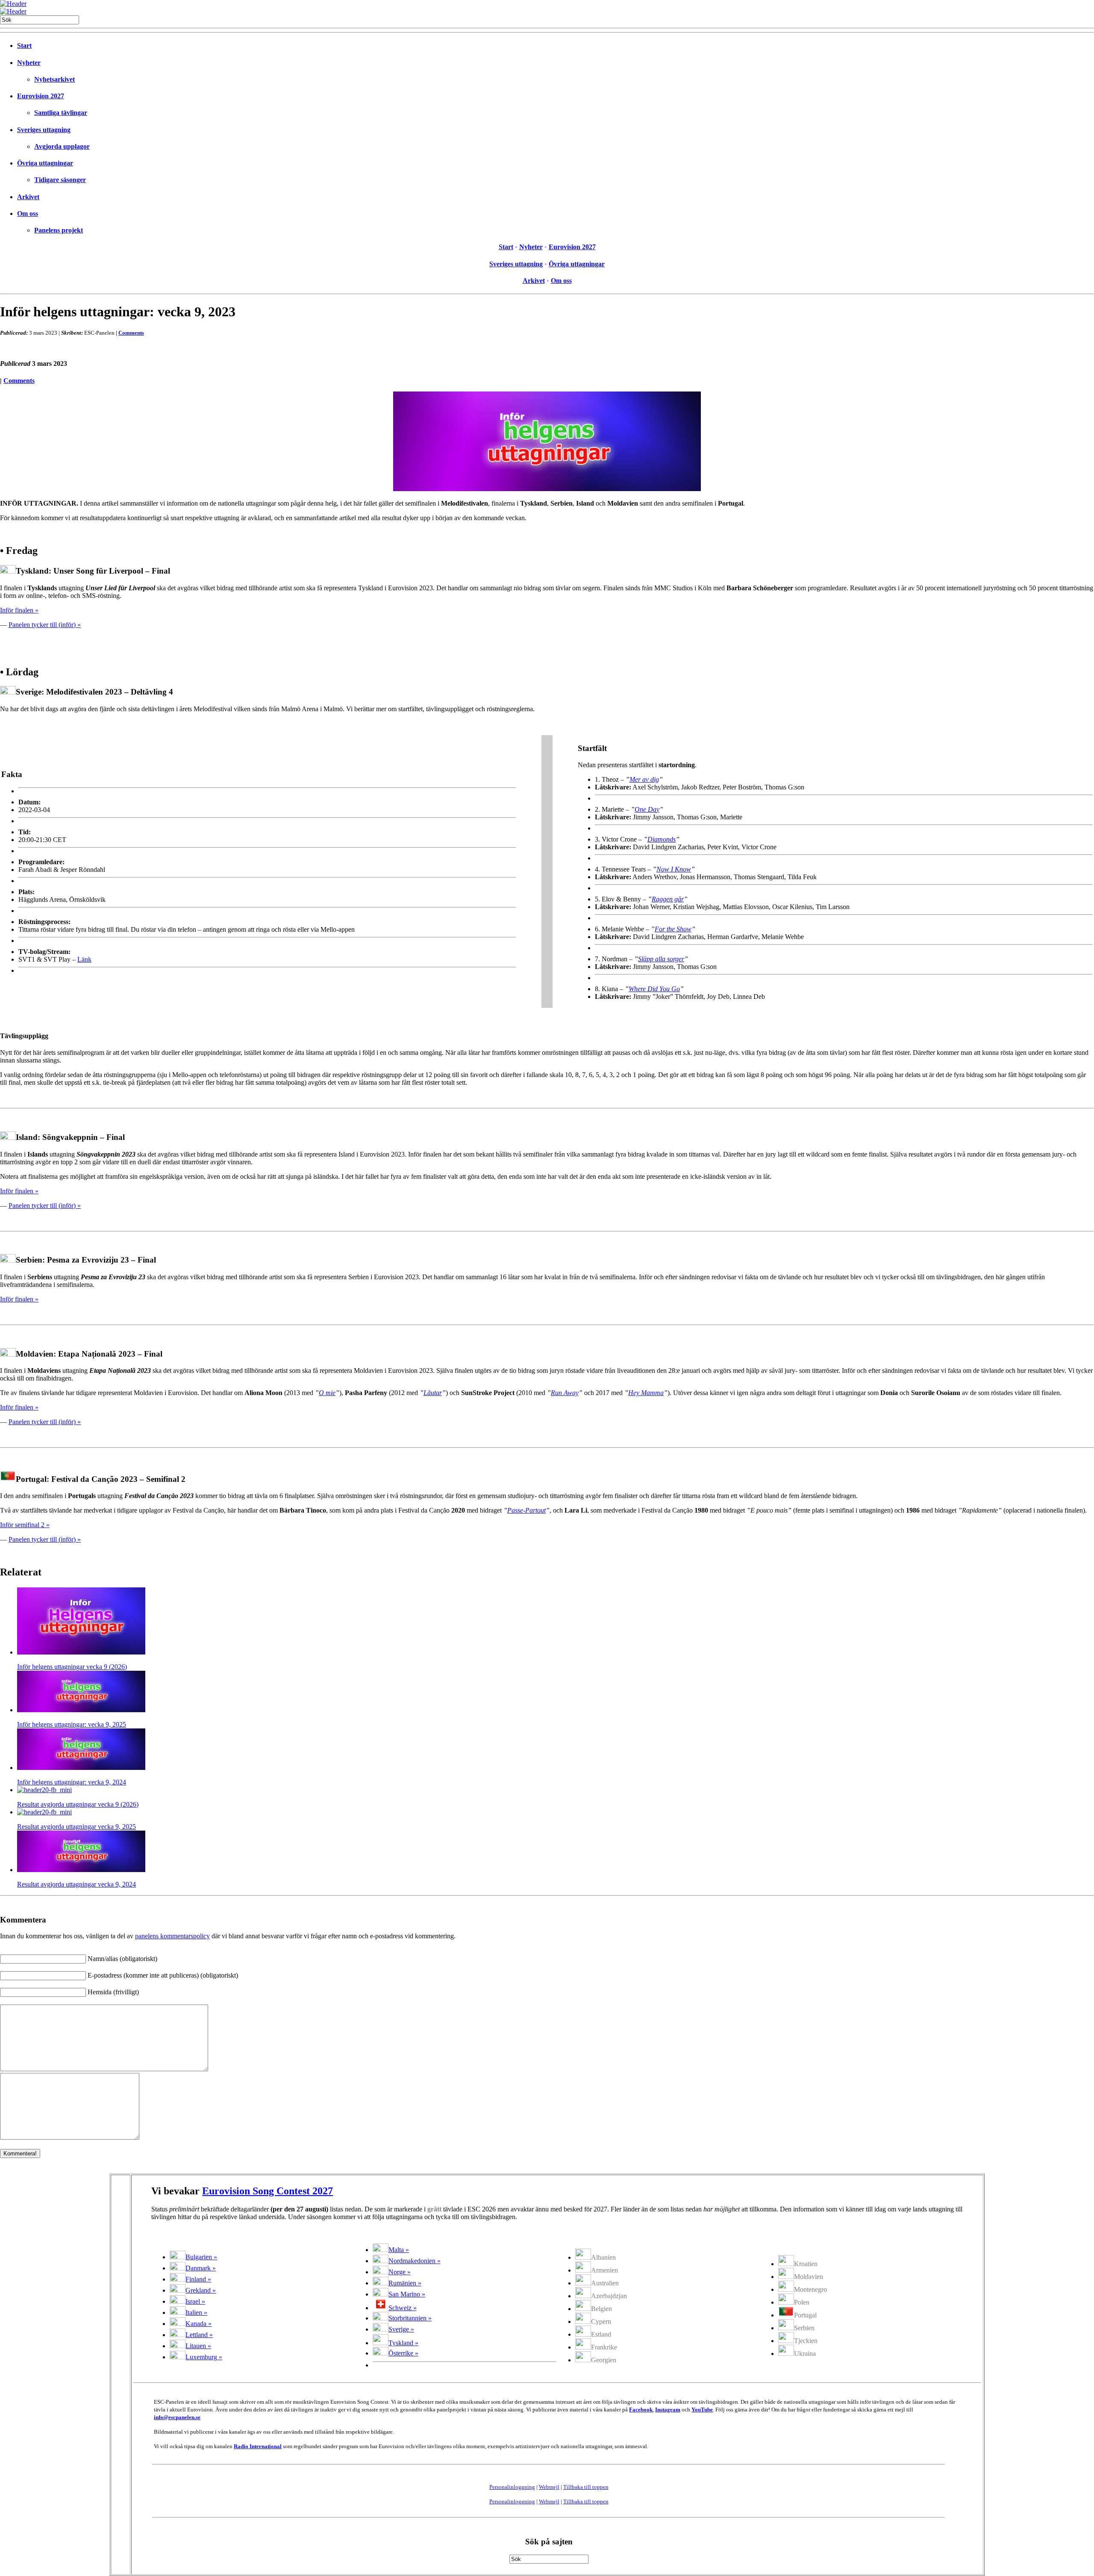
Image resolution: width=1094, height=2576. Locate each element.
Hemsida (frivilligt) (113, 1992)
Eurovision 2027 (41, 96)
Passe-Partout (526, 1510)
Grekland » (201, 2290)
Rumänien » (405, 2283)
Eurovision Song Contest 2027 (268, 2191)
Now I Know (674, 869)
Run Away (565, 1393)
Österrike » (403, 2353)
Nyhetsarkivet (54, 79)
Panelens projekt (59, 230)
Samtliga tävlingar (61, 113)
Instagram (668, 2410)
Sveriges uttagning (44, 130)
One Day (647, 809)
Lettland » (199, 2335)
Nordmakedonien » (415, 2261)
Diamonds (662, 839)
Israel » (195, 2301)
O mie (327, 1393)
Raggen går (668, 899)
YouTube (702, 2410)
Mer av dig (644, 779)
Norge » (400, 2272)
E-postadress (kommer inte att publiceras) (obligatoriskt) (163, 1975)
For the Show (673, 929)
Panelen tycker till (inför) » (45, 625)
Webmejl (549, 2487)
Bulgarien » (201, 2257)
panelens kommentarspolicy (172, 1936)
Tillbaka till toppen (586, 2487)
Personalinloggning (512, 2487)
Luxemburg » (204, 2357)
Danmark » (201, 2268)
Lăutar (433, 1393)
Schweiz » (403, 2308)
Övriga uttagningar (45, 163)
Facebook (641, 2410)
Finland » (198, 2279)
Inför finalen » (19, 610)
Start (24, 46)
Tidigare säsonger (60, 180)
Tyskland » (403, 2343)
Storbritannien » (410, 2318)
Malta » (399, 2250)
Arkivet (28, 197)
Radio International (258, 2446)
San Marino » (407, 2294)
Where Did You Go (654, 989)
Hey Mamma (646, 1393)
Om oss (28, 213)
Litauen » (198, 2346)
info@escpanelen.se (177, 2417)
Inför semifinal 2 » (25, 1525)
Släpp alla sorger (661, 959)
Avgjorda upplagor (62, 146)
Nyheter (29, 63)
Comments (131, 333)
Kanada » (199, 2324)
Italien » (196, 2313)
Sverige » (401, 2329)
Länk (84, 959)
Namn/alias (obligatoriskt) (122, 1959)
